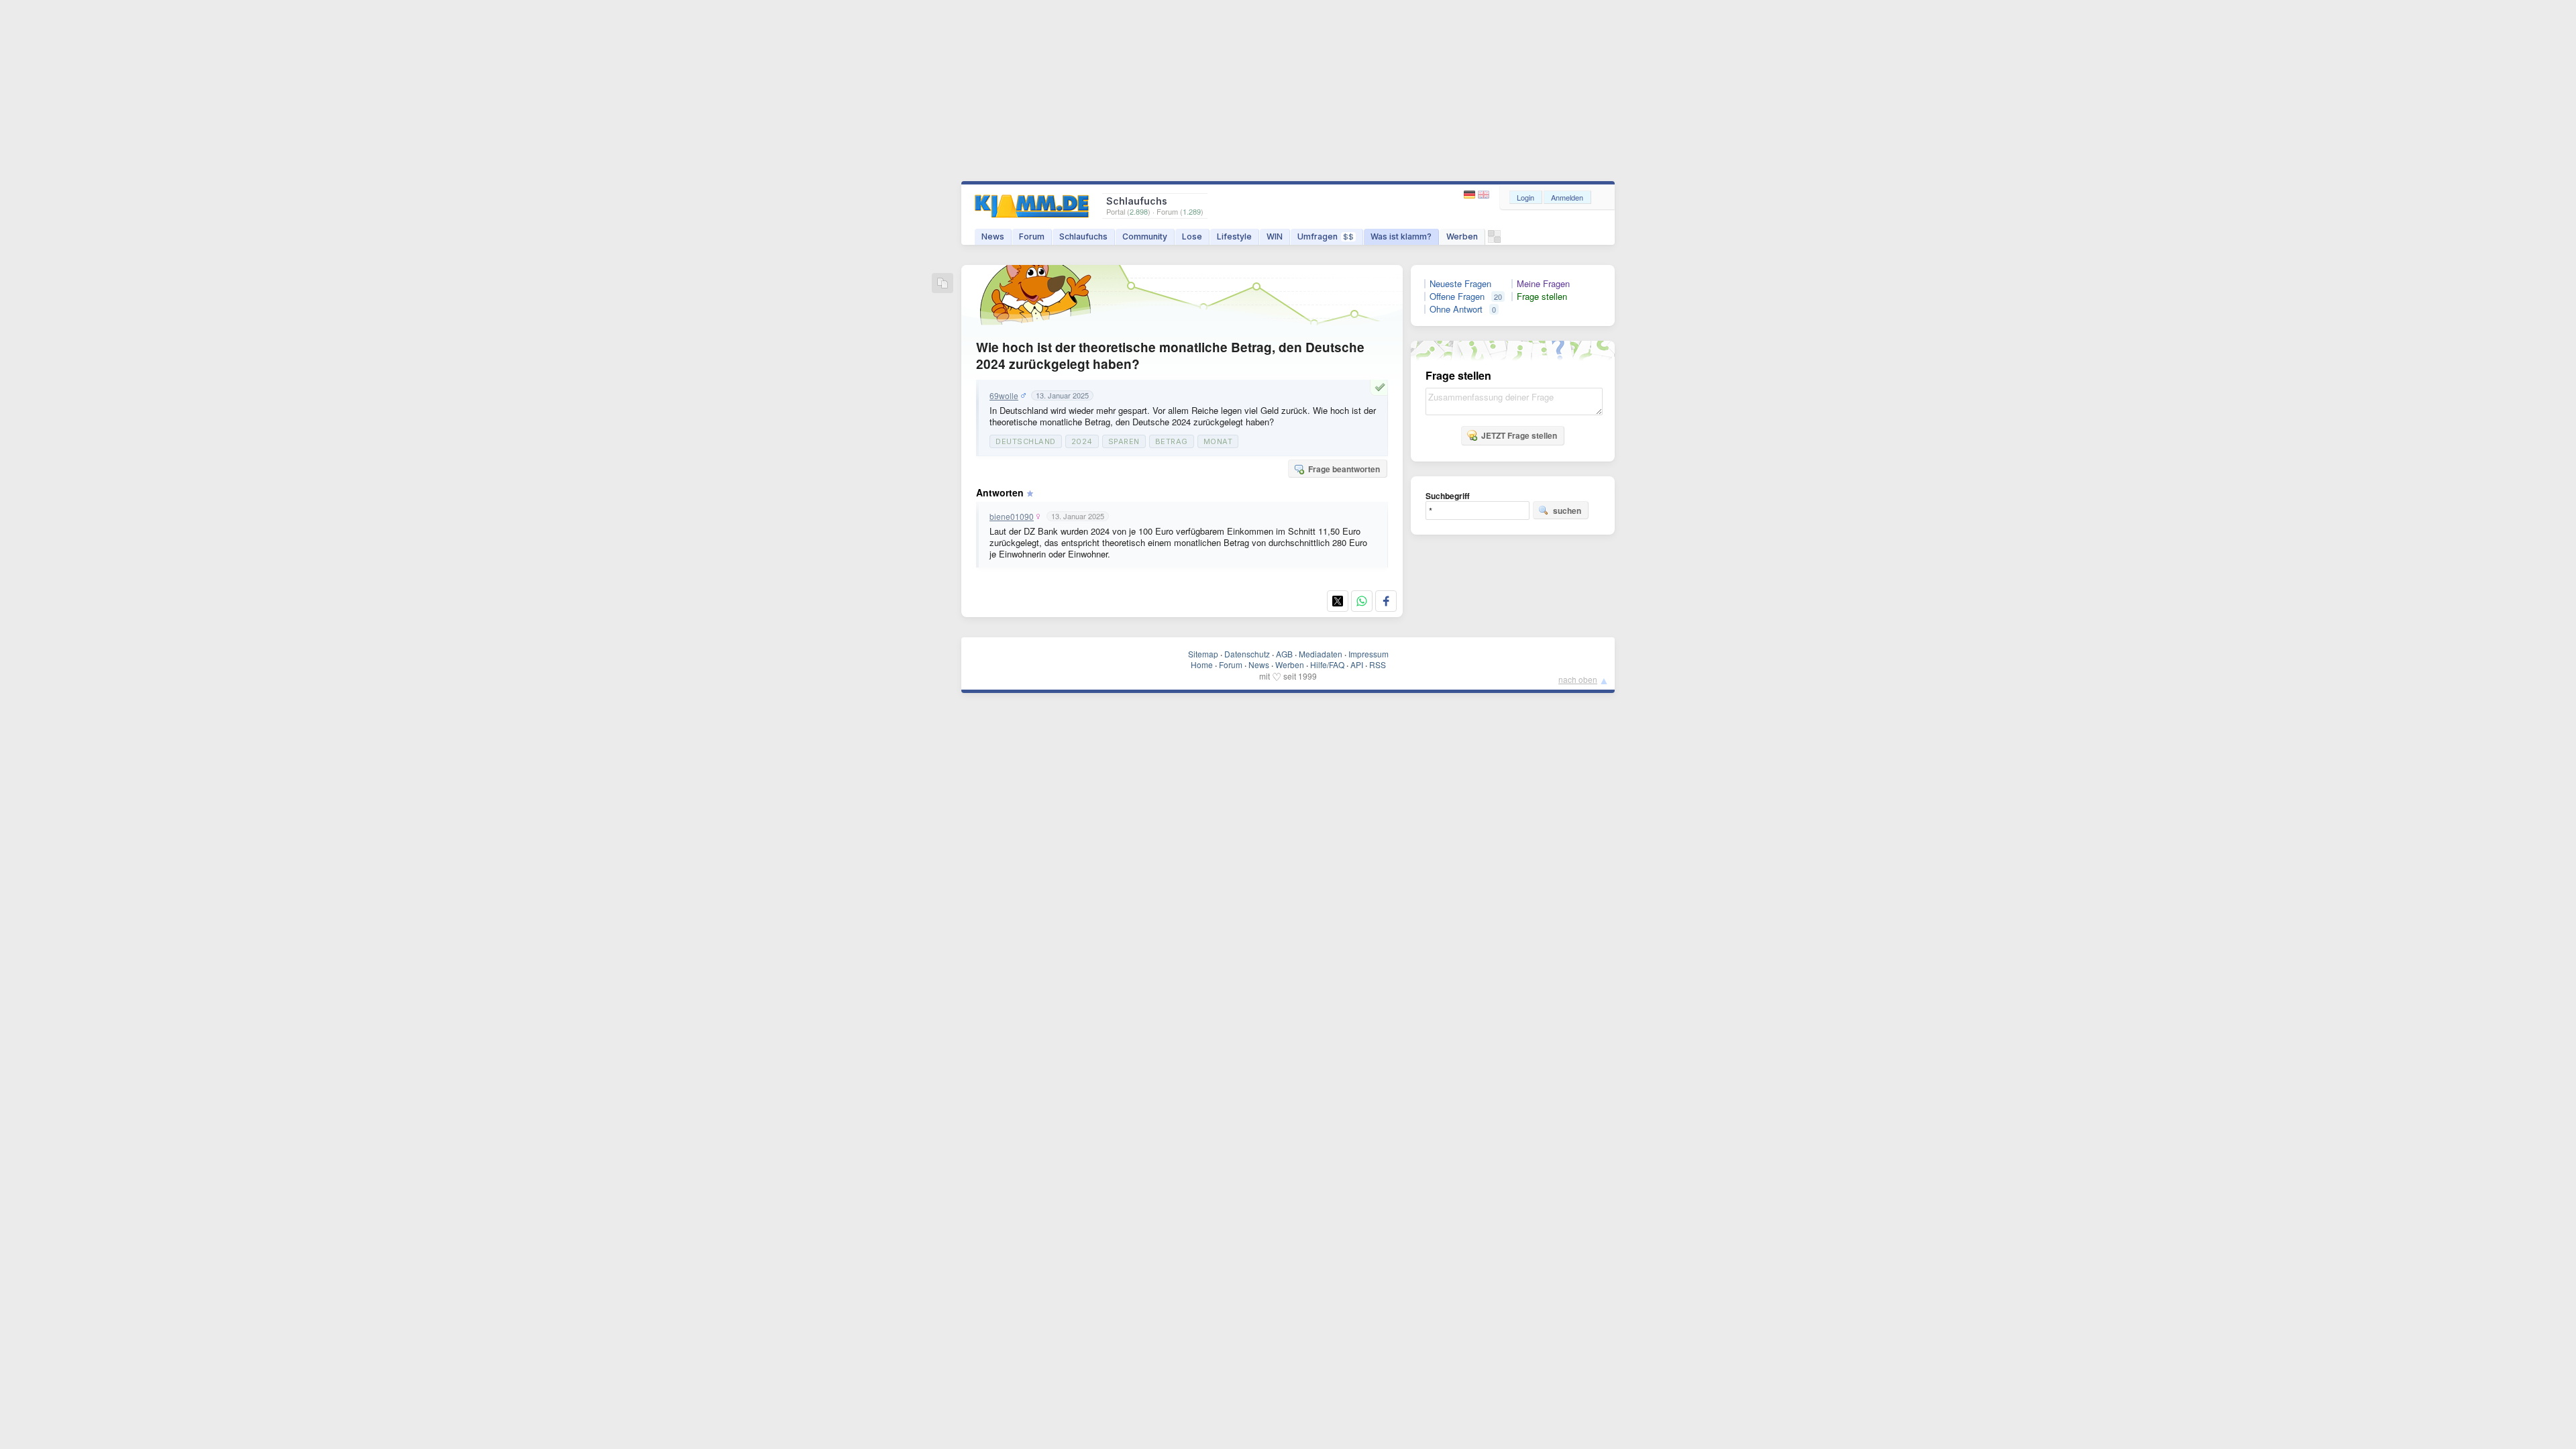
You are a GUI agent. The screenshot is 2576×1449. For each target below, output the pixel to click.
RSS (1378, 664)
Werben (1462, 236)
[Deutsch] (1471, 195)
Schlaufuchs (1083, 236)
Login (1525, 197)
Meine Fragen (1543, 284)
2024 (1082, 441)
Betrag (1172, 441)
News (993, 236)
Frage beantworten (1344, 469)
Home (1202, 664)
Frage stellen (1542, 297)
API (1357, 664)
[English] (1484, 195)
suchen (1567, 511)
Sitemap (1203, 654)
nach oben (1578, 679)
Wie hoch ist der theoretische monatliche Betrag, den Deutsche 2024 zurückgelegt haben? (1170, 356)
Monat (1218, 441)
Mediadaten (1321, 654)
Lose (1192, 236)
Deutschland (1026, 441)
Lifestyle (1234, 236)
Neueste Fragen (1460, 284)
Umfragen (1326, 236)
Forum (1032, 236)
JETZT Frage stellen (1519, 435)
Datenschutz (1247, 654)
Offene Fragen (1457, 297)
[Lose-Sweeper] (1494, 240)
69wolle (1004, 396)
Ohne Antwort (1456, 309)
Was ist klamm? (1401, 236)
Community (1145, 236)
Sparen (1124, 441)
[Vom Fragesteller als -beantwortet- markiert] (1382, 387)
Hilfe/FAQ (1327, 664)
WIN (1275, 236)
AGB (1284, 654)
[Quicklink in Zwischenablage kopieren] (943, 284)
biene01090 (1012, 517)
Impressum (1368, 654)
